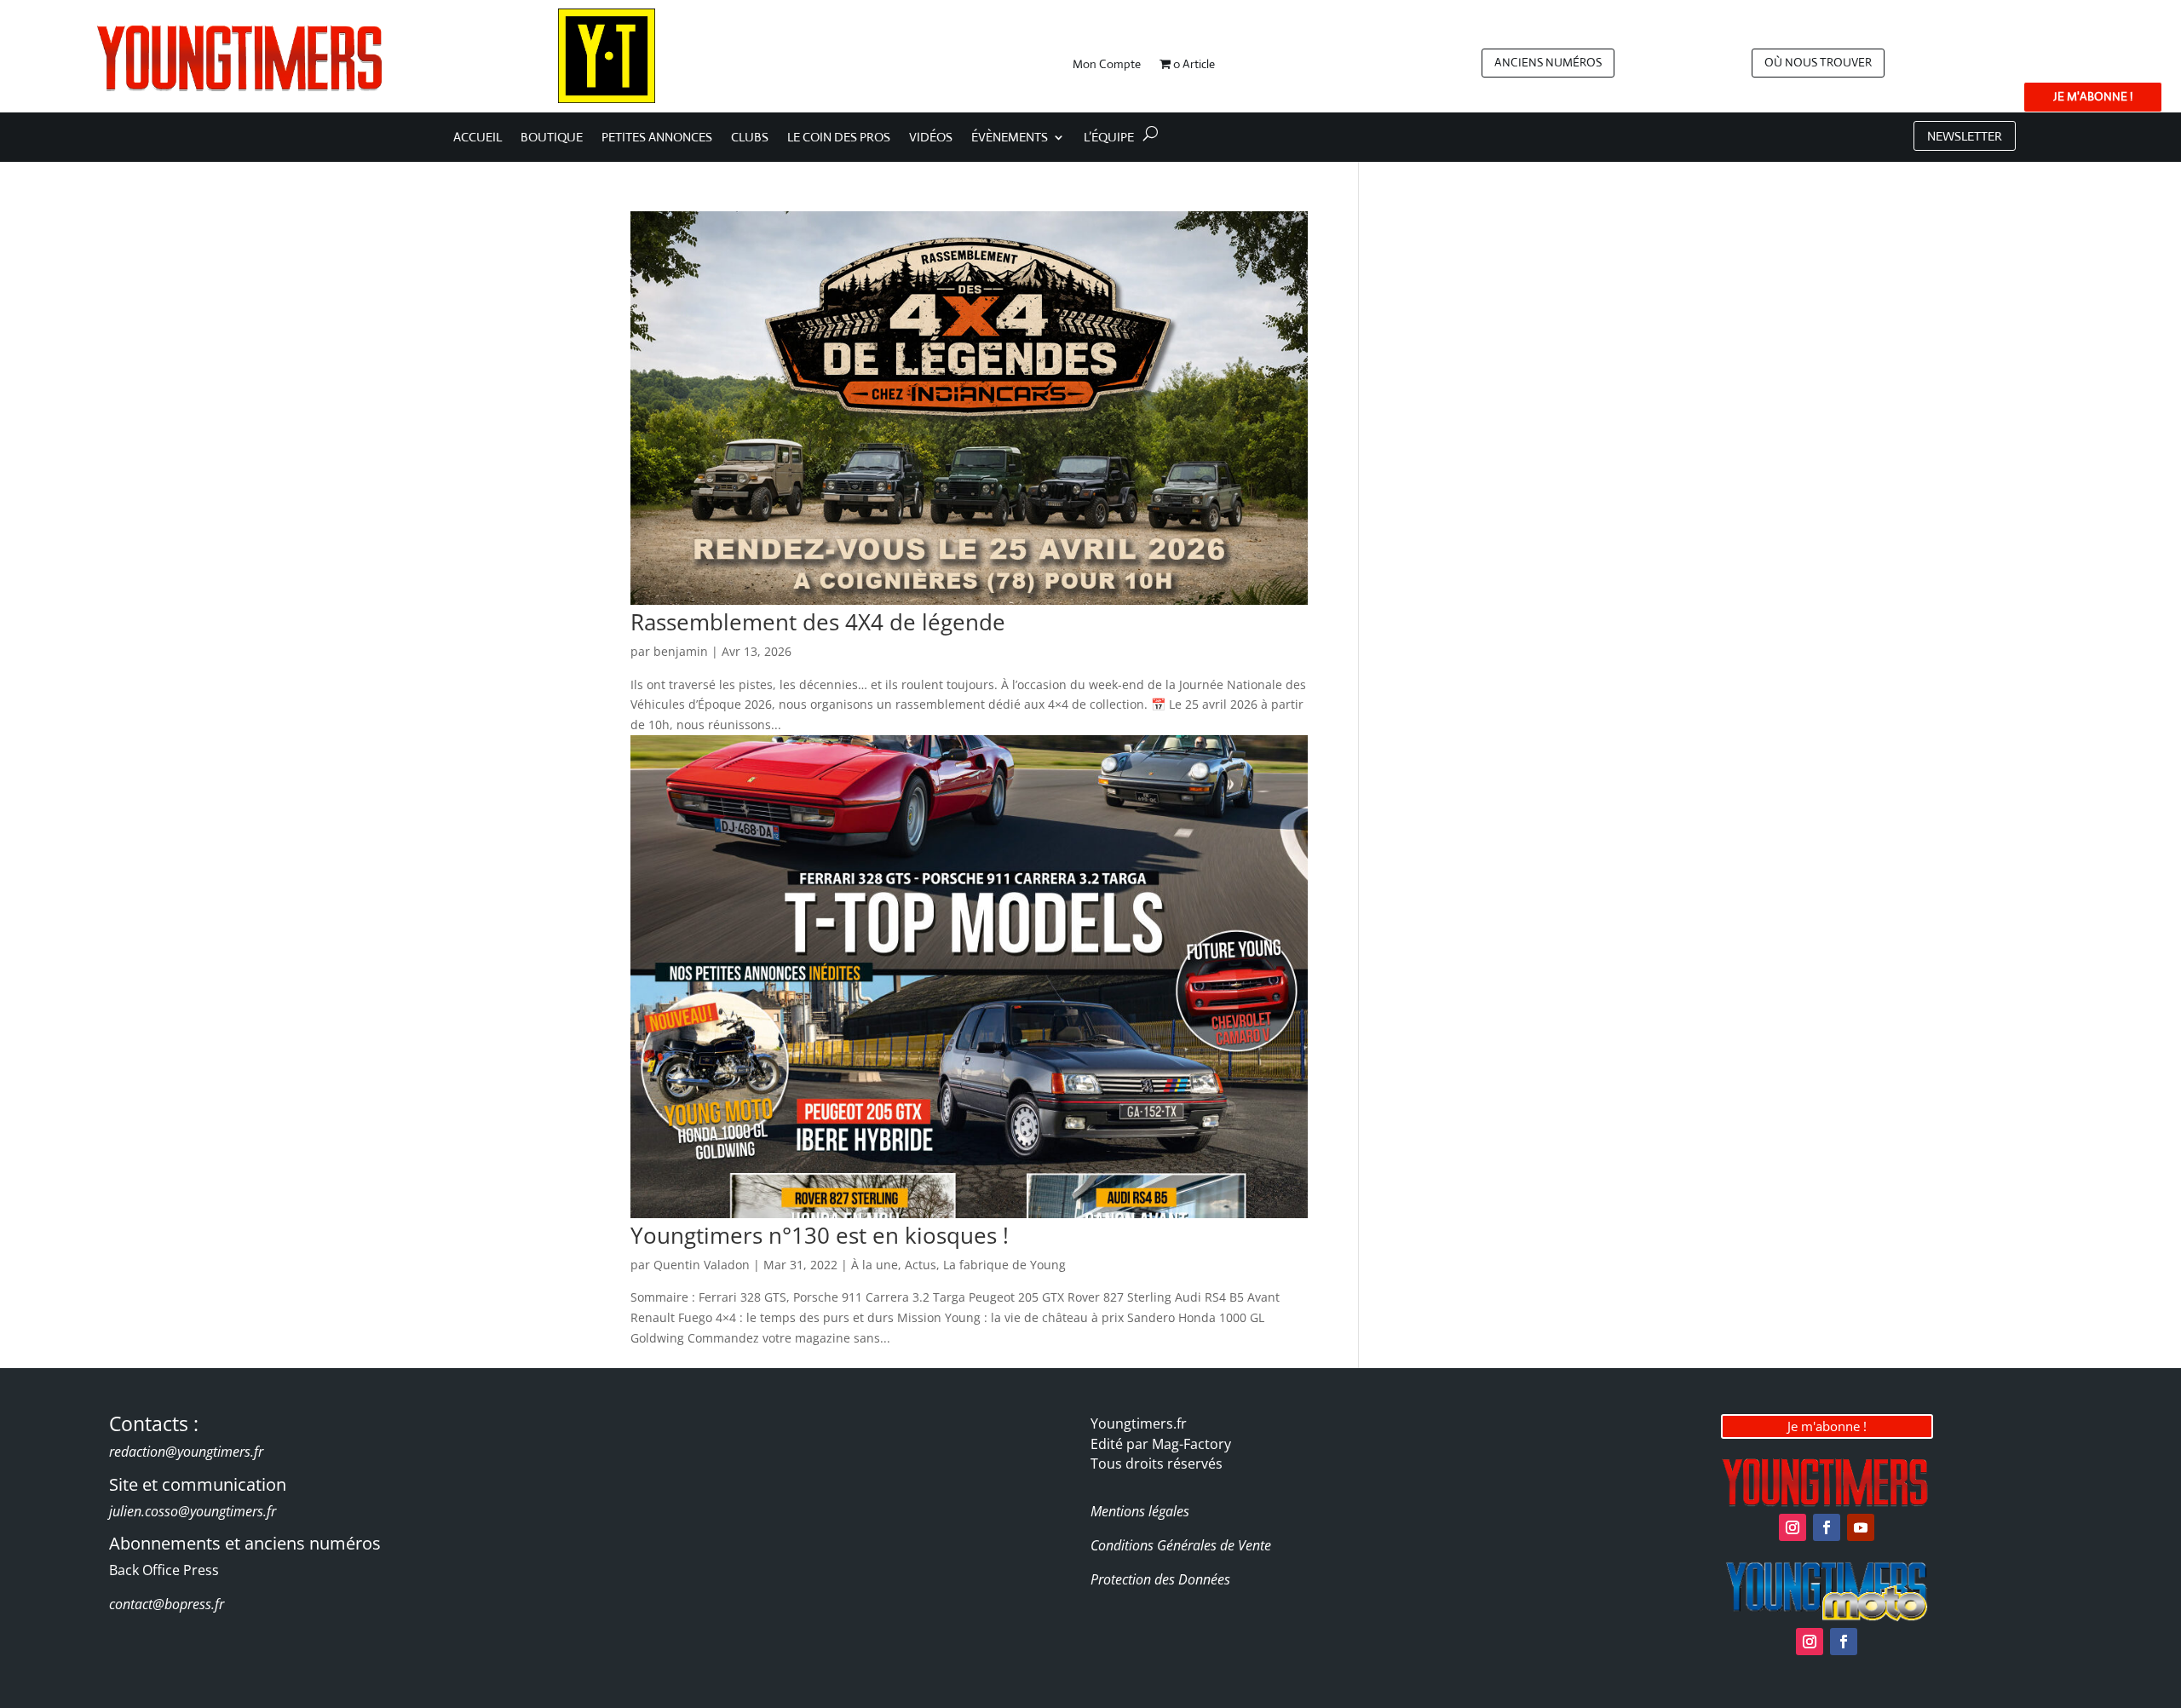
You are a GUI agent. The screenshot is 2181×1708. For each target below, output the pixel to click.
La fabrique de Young (1004, 1265)
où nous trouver (1818, 62)
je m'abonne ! (2093, 96)
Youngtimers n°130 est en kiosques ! (820, 1235)
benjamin (681, 651)
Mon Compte (1107, 65)
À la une (875, 1265)
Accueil (478, 138)
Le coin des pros (839, 138)
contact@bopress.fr (167, 1604)
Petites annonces (657, 138)
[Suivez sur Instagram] (1793, 1527)
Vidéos (931, 138)
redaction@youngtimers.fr (186, 1452)
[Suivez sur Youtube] (1861, 1527)
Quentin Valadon (702, 1265)
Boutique (552, 138)
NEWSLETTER (1965, 136)
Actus (921, 1265)
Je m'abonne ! (1827, 1426)
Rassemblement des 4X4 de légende (818, 622)
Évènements (1010, 138)
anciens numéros (1548, 62)
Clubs (750, 138)
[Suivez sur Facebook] (1827, 1527)
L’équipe (1109, 138)
